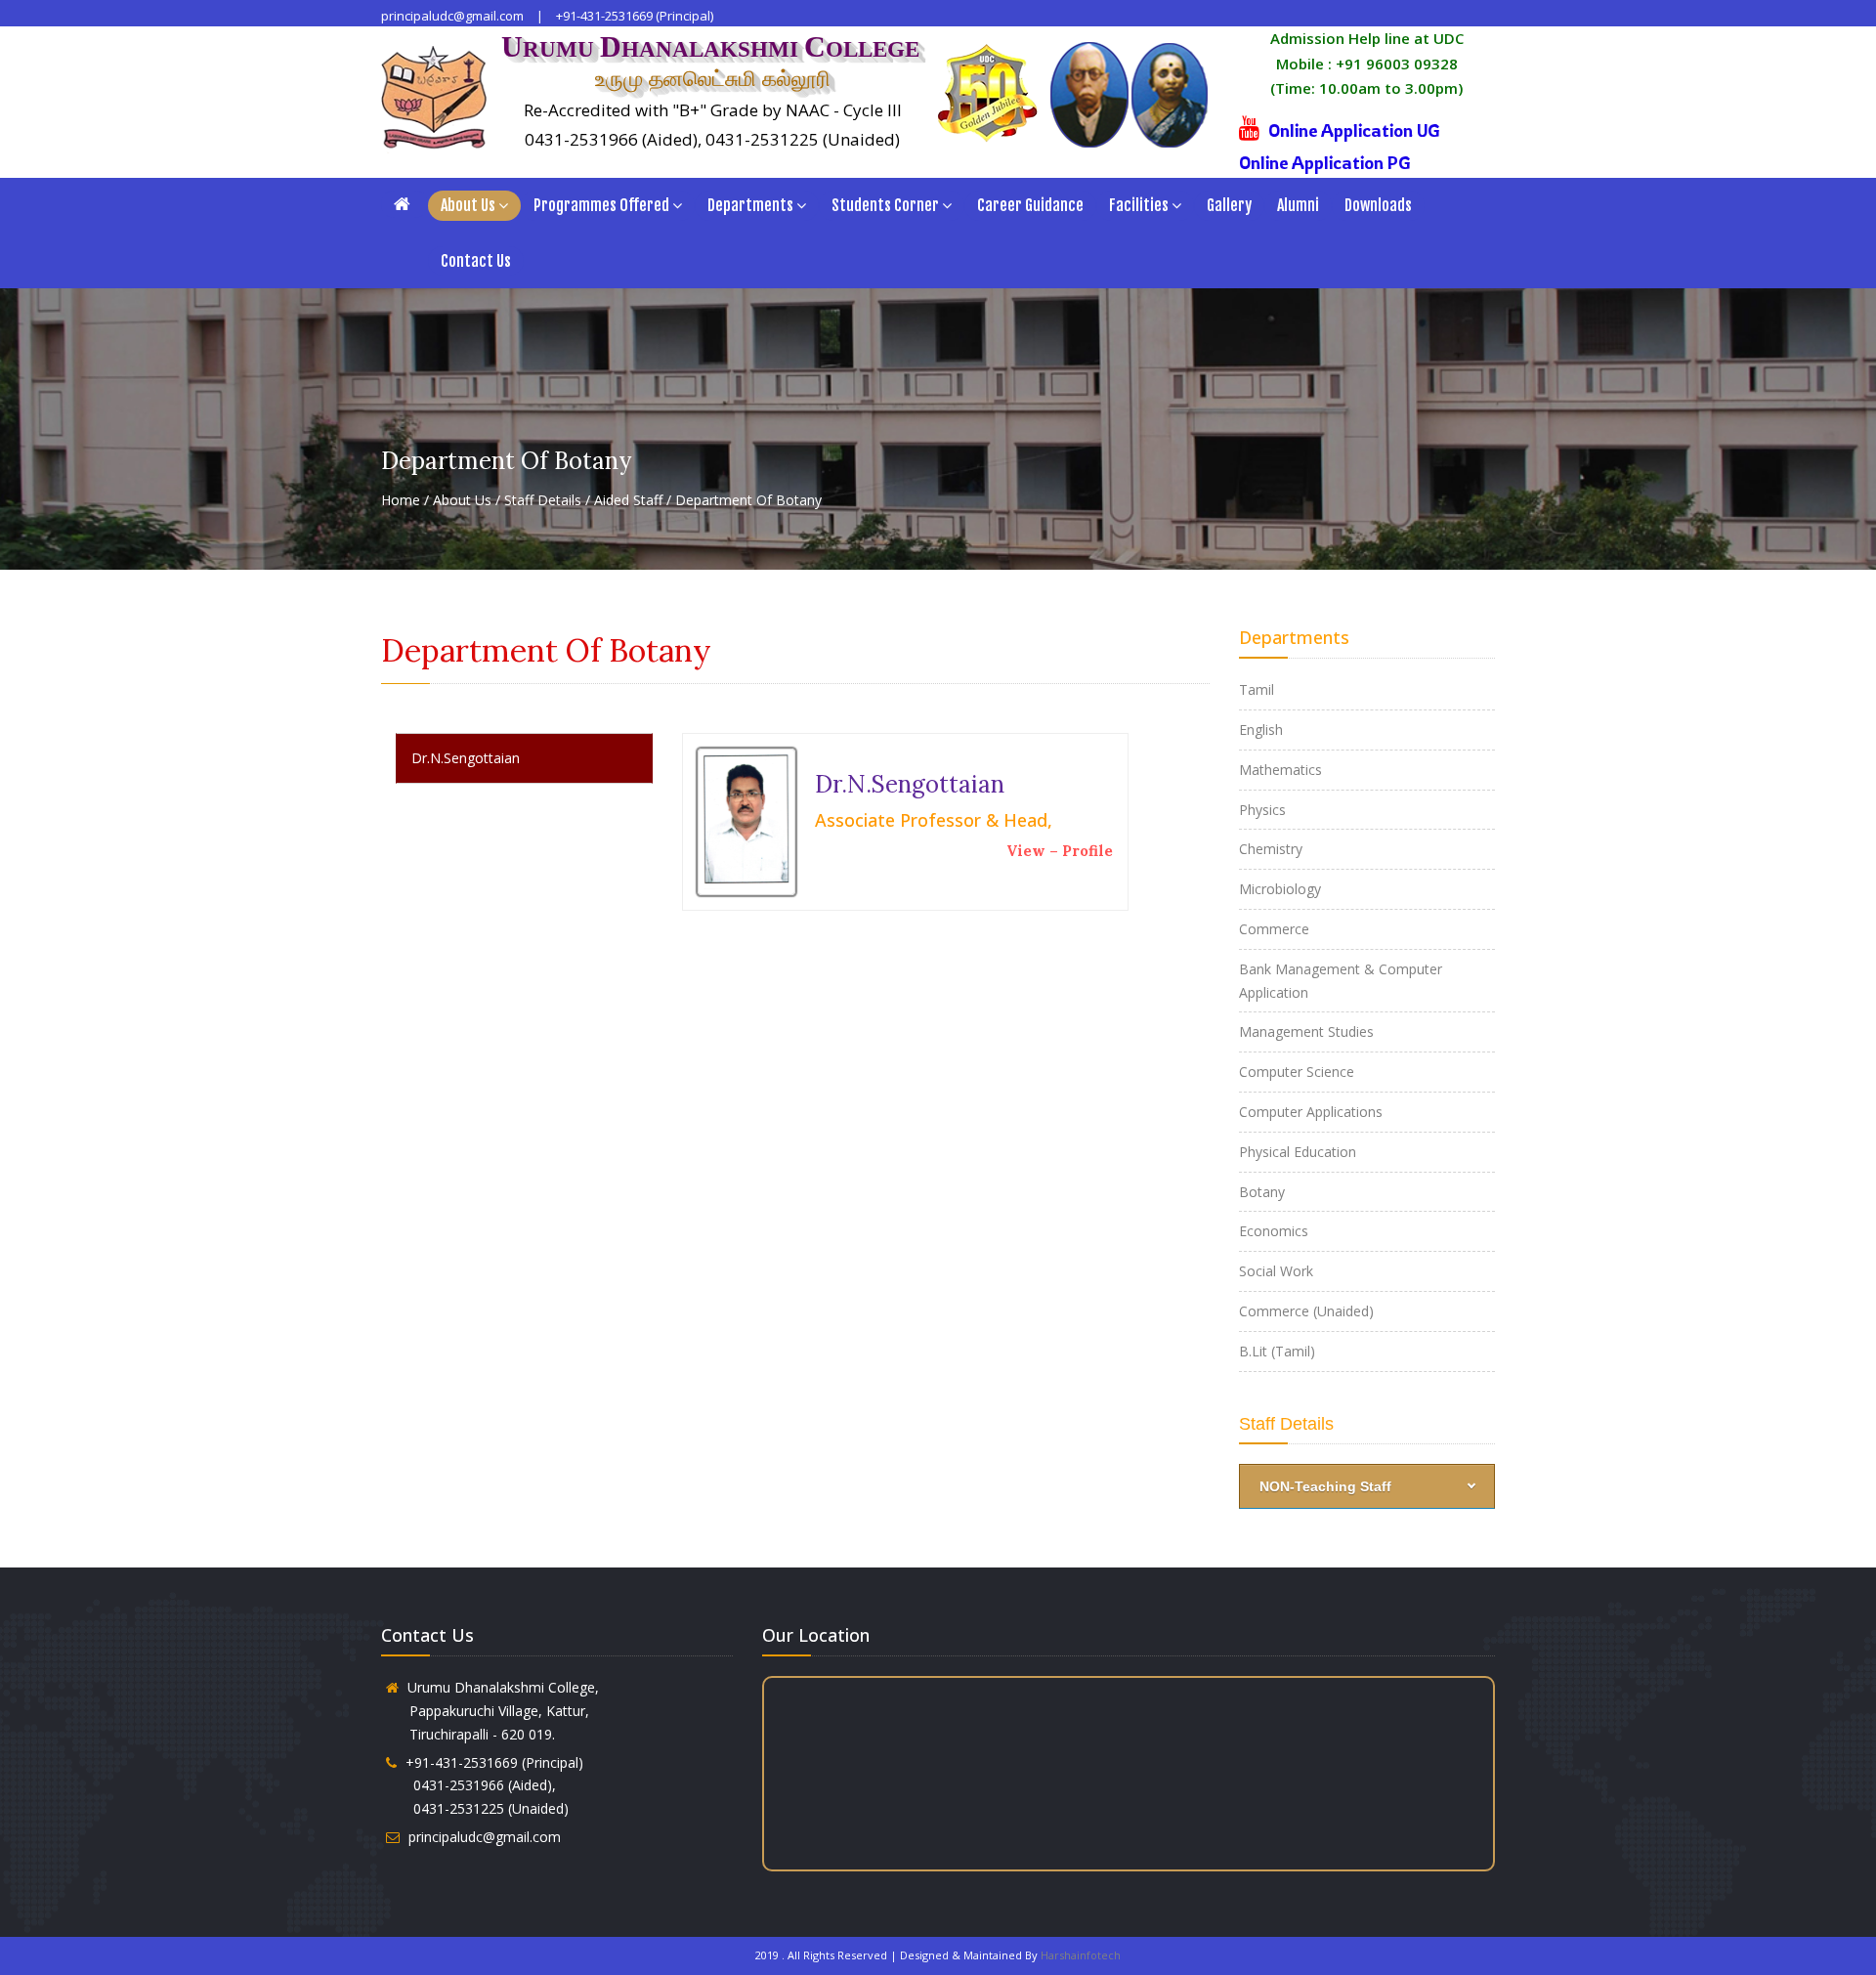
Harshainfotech (1081, 1955)
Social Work (1276, 1271)
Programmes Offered (601, 205)
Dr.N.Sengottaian (466, 758)
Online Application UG (1354, 130)
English (1261, 730)
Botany (1262, 1192)
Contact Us (476, 261)
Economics (1274, 1231)
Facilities (1139, 205)
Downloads (1378, 205)
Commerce (1274, 929)
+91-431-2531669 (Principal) (635, 16)
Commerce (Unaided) (1306, 1311)
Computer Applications (1311, 1112)
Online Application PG (1325, 162)
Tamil (1257, 689)
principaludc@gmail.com (452, 16)
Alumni (1298, 205)
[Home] (405, 204)
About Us (468, 205)
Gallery (1229, 205)
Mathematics (1280, 770)
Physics (1262, 810)
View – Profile (1060, 851)
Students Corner (885, 205)
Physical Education (1298, 1152)
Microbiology (1280, 889)
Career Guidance (1030, 205)
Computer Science (1297, 1072)
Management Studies (1306, 1031)
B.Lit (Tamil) (1277, 1351)
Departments (750, 205)
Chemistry (1271, 849)
